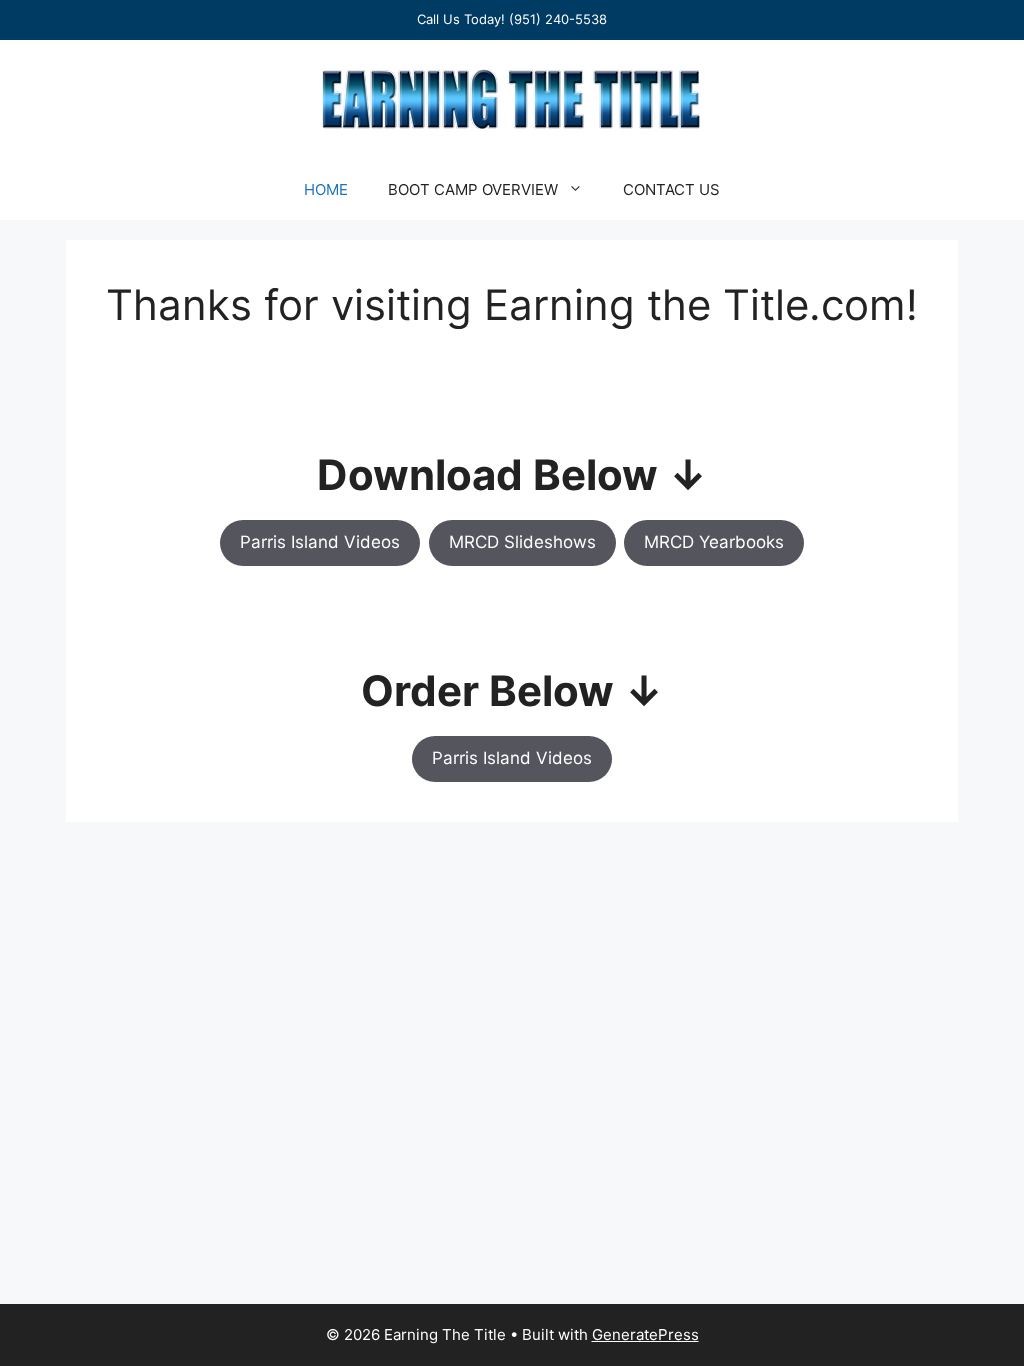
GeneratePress (645, 1334)
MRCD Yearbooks (714, 542)
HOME (326, 189)
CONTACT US (671, 189)
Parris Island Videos (320, 542)
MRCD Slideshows (522, 542)
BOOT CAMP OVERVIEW (473, 189)
